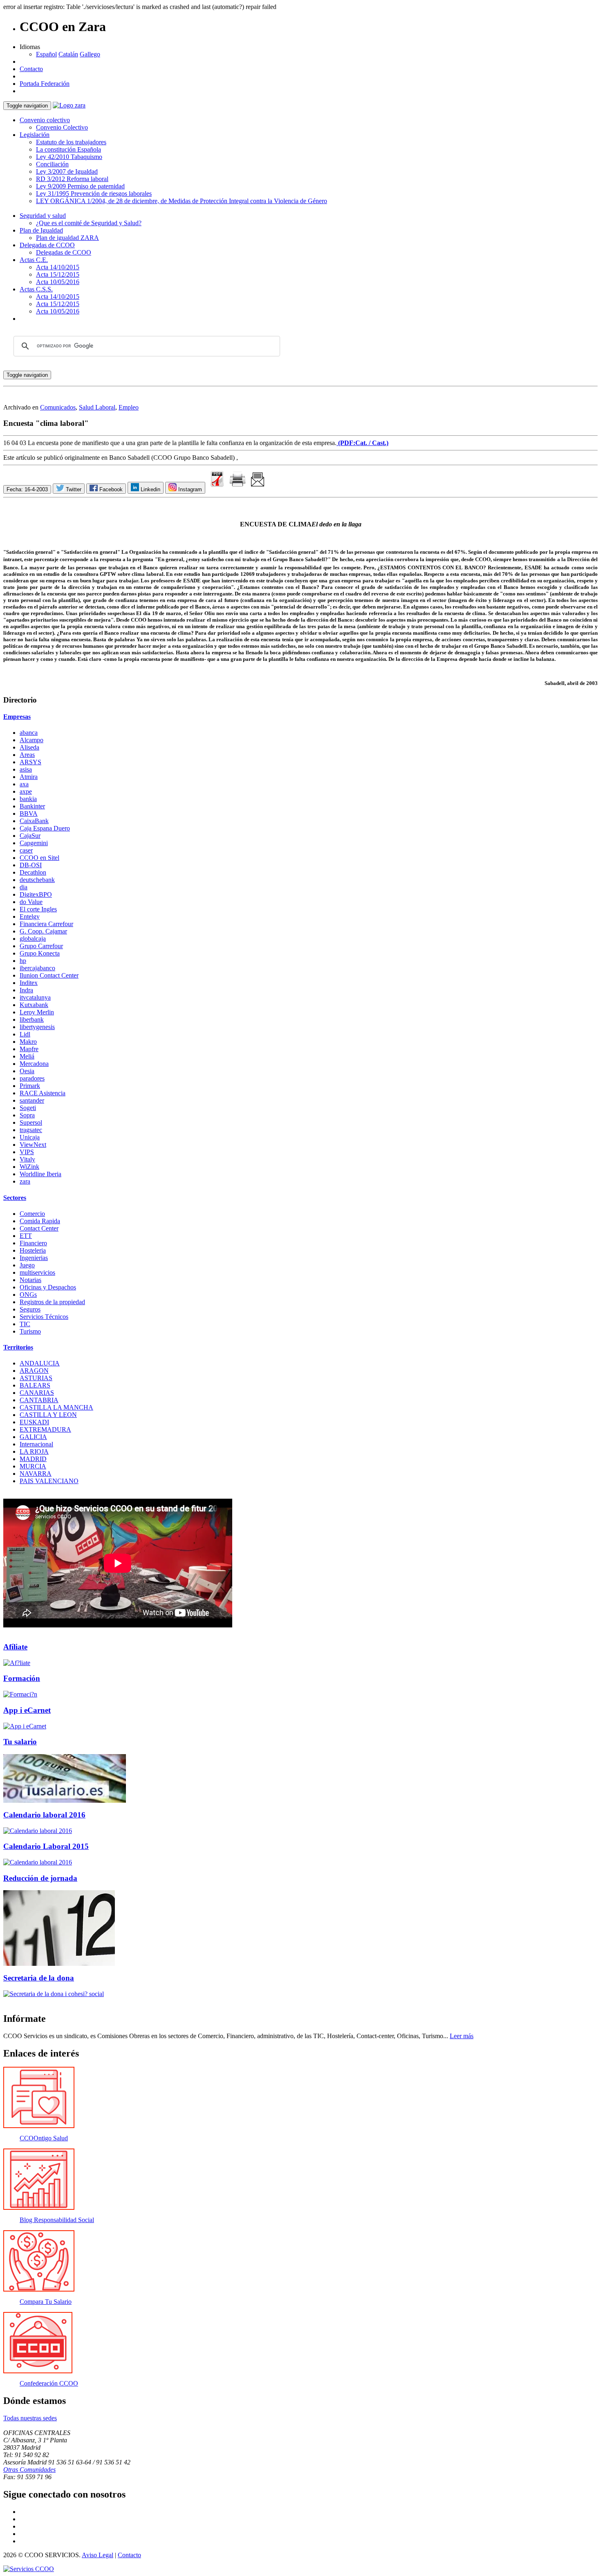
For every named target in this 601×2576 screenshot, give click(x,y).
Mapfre (29, 1049)
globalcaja (33, 939)
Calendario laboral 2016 (44, 1815)
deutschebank (37, 880)
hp (23, 961)
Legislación (35, 135)
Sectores (15, 1198)
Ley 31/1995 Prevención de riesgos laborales (94, 194)
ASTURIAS (36, 1378)
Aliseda (29, 747)
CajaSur (30, 836)
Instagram (189, 489)
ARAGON (34, 1371)
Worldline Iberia (40, 1174)
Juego (27, 1265)
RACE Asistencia (43, 1093)
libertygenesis (37, 1027)
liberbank (32, 1019)
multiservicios (37, 1272)
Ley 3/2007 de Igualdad (67, 171)
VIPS (27, 1152)
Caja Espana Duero (45, 828)
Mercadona (34, 1064)
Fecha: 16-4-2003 (27, 489)
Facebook (110, 489)
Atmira (29, 777)
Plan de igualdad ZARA (67, 238)
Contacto (31, 69)
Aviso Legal (98, 2555)
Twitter (73, 489)
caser (26, 850)
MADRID (33, 1459)
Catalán (68, 54)
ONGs (28, 1295)
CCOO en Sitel (39, 858)
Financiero (33, 1243)
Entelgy (30, 916)
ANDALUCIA (40, 1363)
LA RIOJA (34, 1451)
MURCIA (33, 1466)
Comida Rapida (40, 1221)
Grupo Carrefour (41, 946)
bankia (28, 799)
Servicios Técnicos (44, 1317)
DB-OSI (31, 865)
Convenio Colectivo (62, 127)
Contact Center (39, 1228)
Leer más (462, 2036)
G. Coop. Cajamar (43, 931)
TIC (25, 1324)
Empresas (17, 717)
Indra (26, 990)
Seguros (30, 1309)
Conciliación (52, 164)
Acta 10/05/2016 (58, 282)
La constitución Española (68, 149)
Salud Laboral (97, 407)
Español (46, 54)
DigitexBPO (36, 894)
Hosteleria (33, 1250)
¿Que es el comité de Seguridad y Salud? (89, 223)
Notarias (30, 1280)
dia (24, 887)
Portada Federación (45, 84)
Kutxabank (34, 1005)
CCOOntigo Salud (44, 2138)
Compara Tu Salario (46, 2302)
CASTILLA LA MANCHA (56, 1407)
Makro (28, 1042)
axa (24, 784)
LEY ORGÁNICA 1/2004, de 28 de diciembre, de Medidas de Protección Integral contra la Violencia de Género (182, 201)
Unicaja (30, 1137)
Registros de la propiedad (52, 1302)
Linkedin (150, 489)
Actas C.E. (34, 260)
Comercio (32, 1214)
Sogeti (28, 1108)
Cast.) (380, 443)
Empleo (129, 407)
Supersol (31, 1122)
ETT (26, 1236)
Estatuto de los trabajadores (71, 142)
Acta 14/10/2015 (58, 267)
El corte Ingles (38, 909)
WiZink (29, 1167)
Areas (27, 755)
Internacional (36, 1444)
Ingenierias (34, 1258)
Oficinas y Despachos (48, 1287)
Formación (22, 1678)
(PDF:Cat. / (354, 443)
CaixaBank (34, 821)
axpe (26, 791)
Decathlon (33, 872)
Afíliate (15, 1647)
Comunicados (58, 407)
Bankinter (32, 806)
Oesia (27, 1071)
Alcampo (31, 740)
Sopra (27, 1115)
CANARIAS (37, 1393)
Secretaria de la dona (39, 1978)
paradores (32, 1078)
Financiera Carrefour (46, 924)
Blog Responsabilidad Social (57, 2220)
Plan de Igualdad (41, 230)
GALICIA (33, 1437)
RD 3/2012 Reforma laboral (72, 179)
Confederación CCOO (49, 2383)
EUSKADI (34, 1422)
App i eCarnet (27, 1710)
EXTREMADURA (45, 1429)
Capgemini (34, 843)
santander (32, 1100)
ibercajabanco (37, 968)
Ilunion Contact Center (49, 975)
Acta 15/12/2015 (58, 274)
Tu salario (20, 1742)
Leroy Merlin (37, 1012)
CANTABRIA (39, 1400)
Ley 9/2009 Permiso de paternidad (80, 186)
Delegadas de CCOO (47, 245)
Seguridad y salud (43, 216)
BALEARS (35, 1385)
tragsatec (31, 1130)
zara (25, 1181)
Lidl (25, 1034)
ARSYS (30, 762)
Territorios (18, 1347)
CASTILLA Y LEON (48, 1415)
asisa (26, 769)
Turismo (30, 1331)
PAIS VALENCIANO (49, 1481)
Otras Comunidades (29, 2470)
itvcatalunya (35, 997)
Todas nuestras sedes (30, 2418)
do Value (31, 902)
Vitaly (27, 1159)
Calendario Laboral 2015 (46, 1846)
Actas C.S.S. (36, 289)
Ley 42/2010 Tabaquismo (69, 157)
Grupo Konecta (40, 953)
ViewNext (33, 1145)
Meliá (27, 1056)
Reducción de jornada (40, 1878)
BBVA (29, 814)
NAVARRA (36, 1474)
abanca (29, 733)
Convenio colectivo (45, 120)
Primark (30, 1086)
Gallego (90, 54)
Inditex (29, 983)
